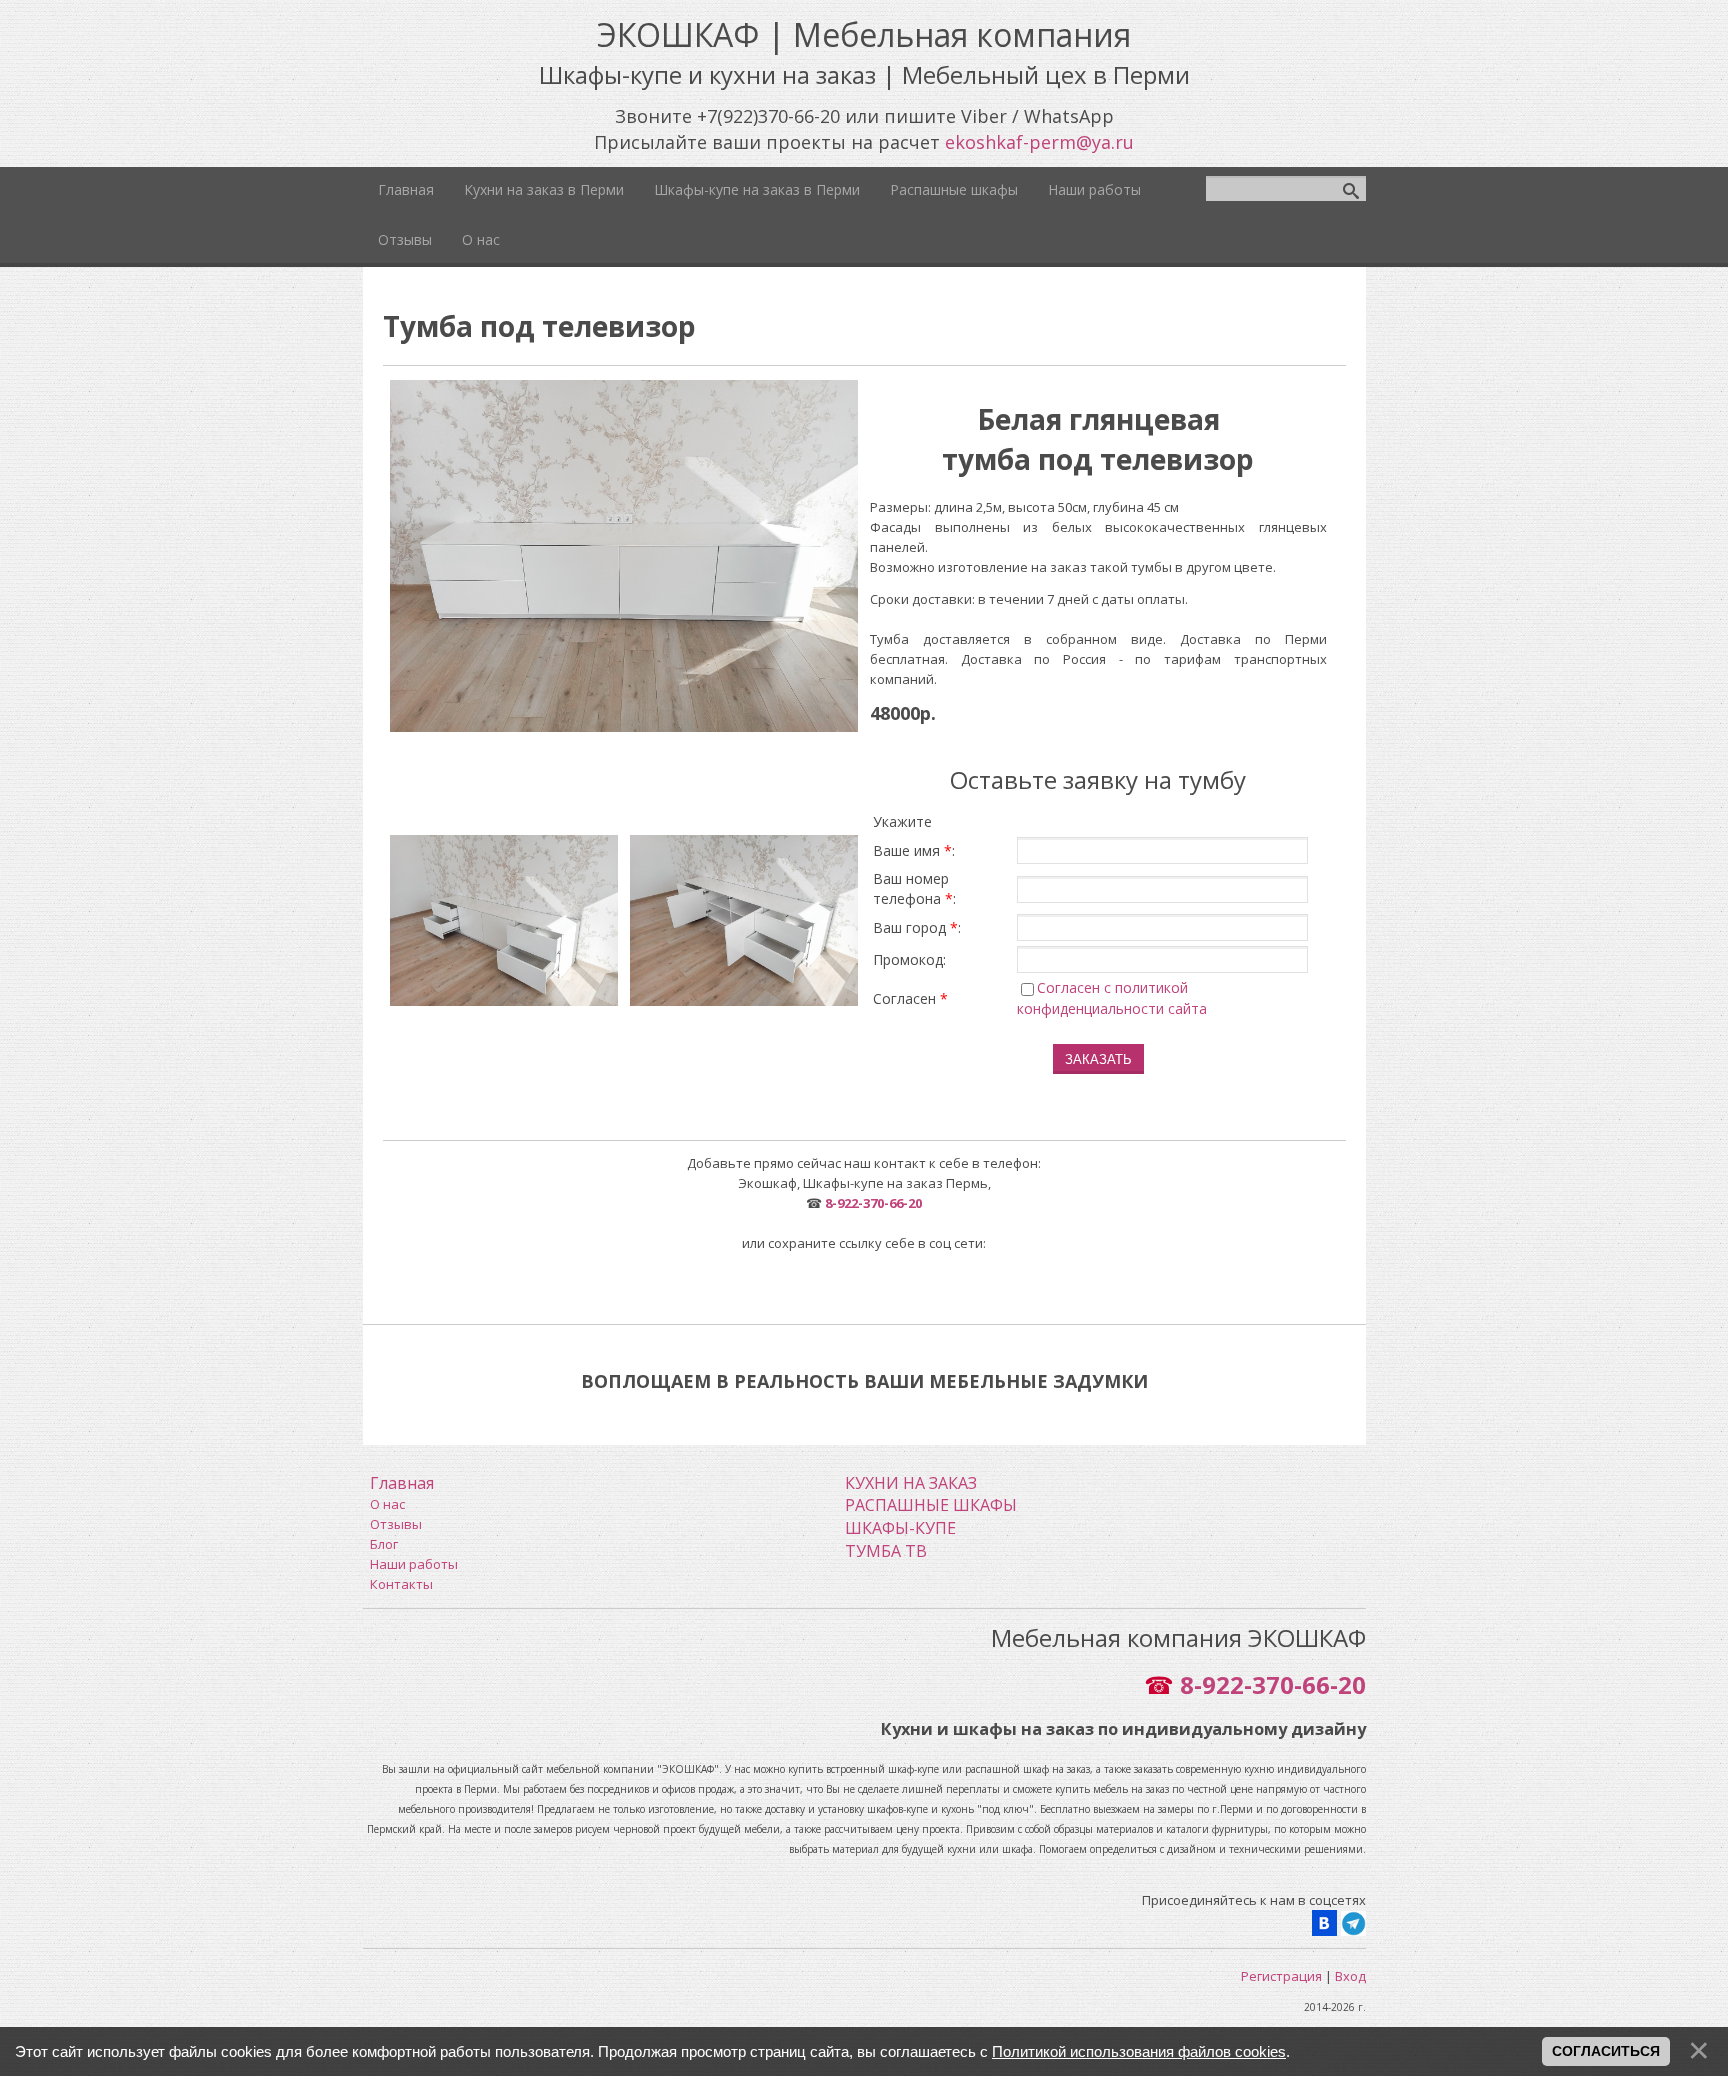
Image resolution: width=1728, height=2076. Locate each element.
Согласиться (1606, 2051)
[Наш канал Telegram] (1353, 1921)
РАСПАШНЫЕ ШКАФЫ (931, 1505)
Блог (384, 1544)
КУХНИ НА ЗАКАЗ (911, 1483)
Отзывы (396, 1524)
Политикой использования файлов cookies (1139, 2051)
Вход (1350, 1976)
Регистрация (1281, 1976)
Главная (402, 1483)
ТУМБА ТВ (886, 1551)
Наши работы (414, 1564)
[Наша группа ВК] (1324, 1921)
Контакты (401, 1584)
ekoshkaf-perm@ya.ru (1039, 142)
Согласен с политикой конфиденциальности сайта (1112, 998)
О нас (387, 1504)
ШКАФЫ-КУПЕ (900, 1528)
